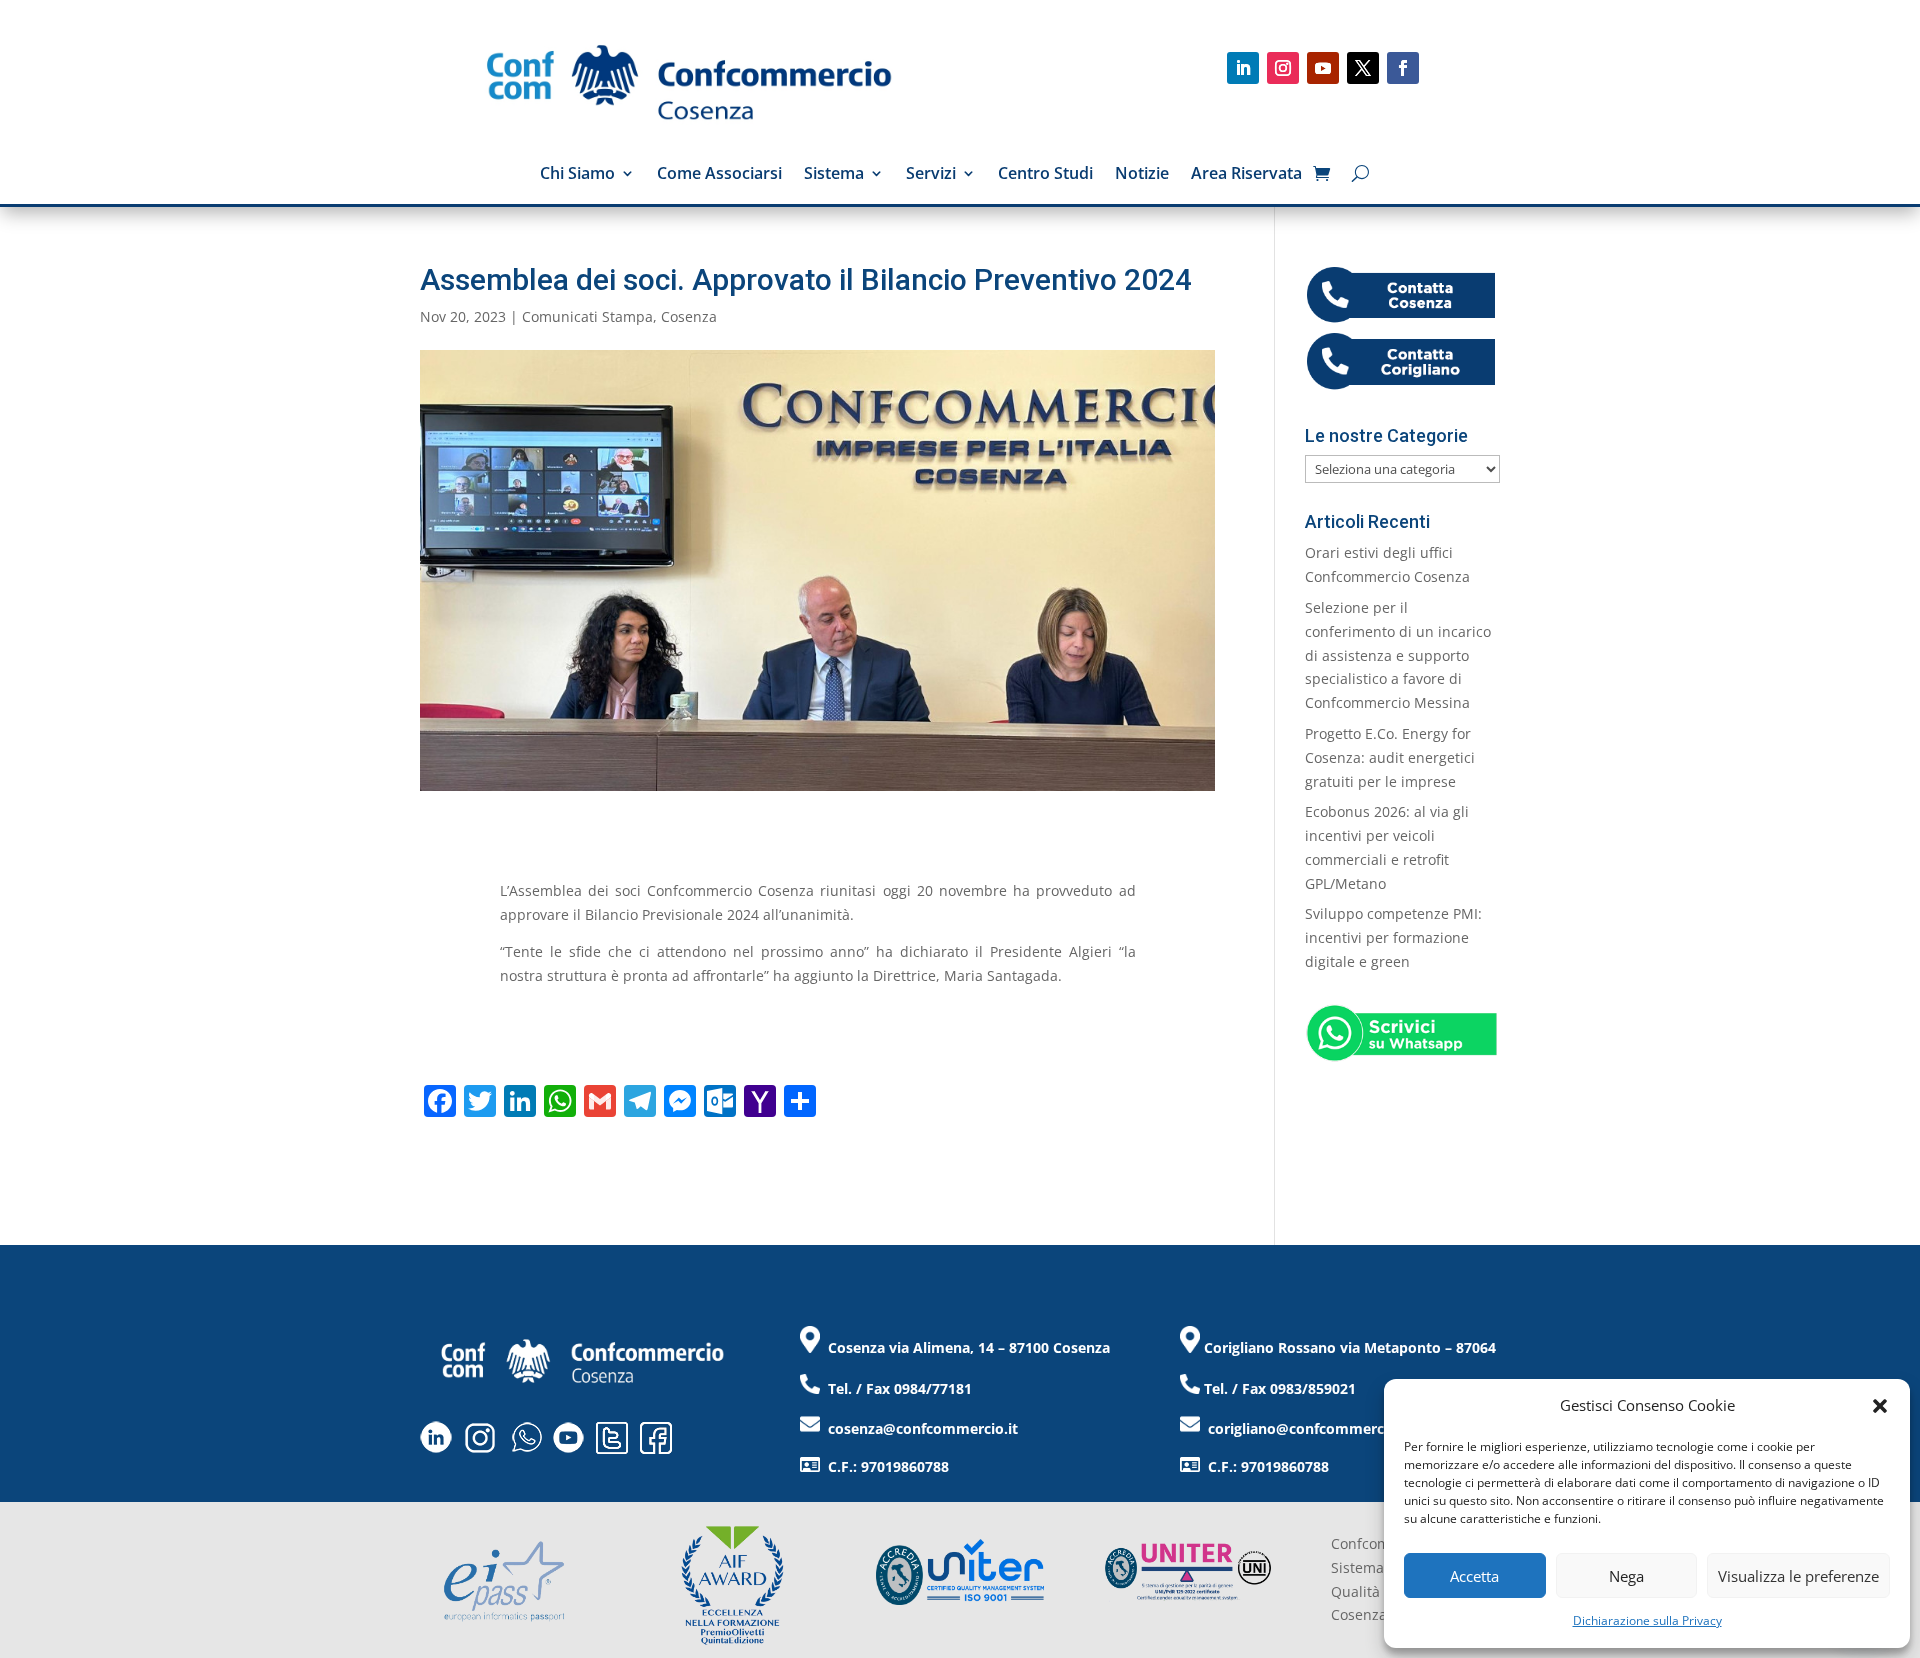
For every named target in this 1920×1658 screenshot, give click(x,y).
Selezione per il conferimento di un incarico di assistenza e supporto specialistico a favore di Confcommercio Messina (1398, 655)
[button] (1880, 1406)
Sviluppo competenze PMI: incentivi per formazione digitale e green (1393, 937)
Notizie (1142, 175)
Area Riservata (1246, 175)
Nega (1626, 1576)
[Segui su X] (1363, 68)
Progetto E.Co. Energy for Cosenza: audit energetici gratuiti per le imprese (1390, 757)
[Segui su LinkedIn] (1243, 68)
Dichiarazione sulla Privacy (1647, 1620)
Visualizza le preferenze (1798, 1576)
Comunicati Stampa (587, 316)
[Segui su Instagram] (1283, 68)
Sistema (834, 175)
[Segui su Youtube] (1323, 68)
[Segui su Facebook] (1403, 68)
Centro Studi (1045, 175)
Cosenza (689, 316)
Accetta (1474, 1576)
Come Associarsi (719, 175)
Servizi (931, 175)
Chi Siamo (577, 175)
